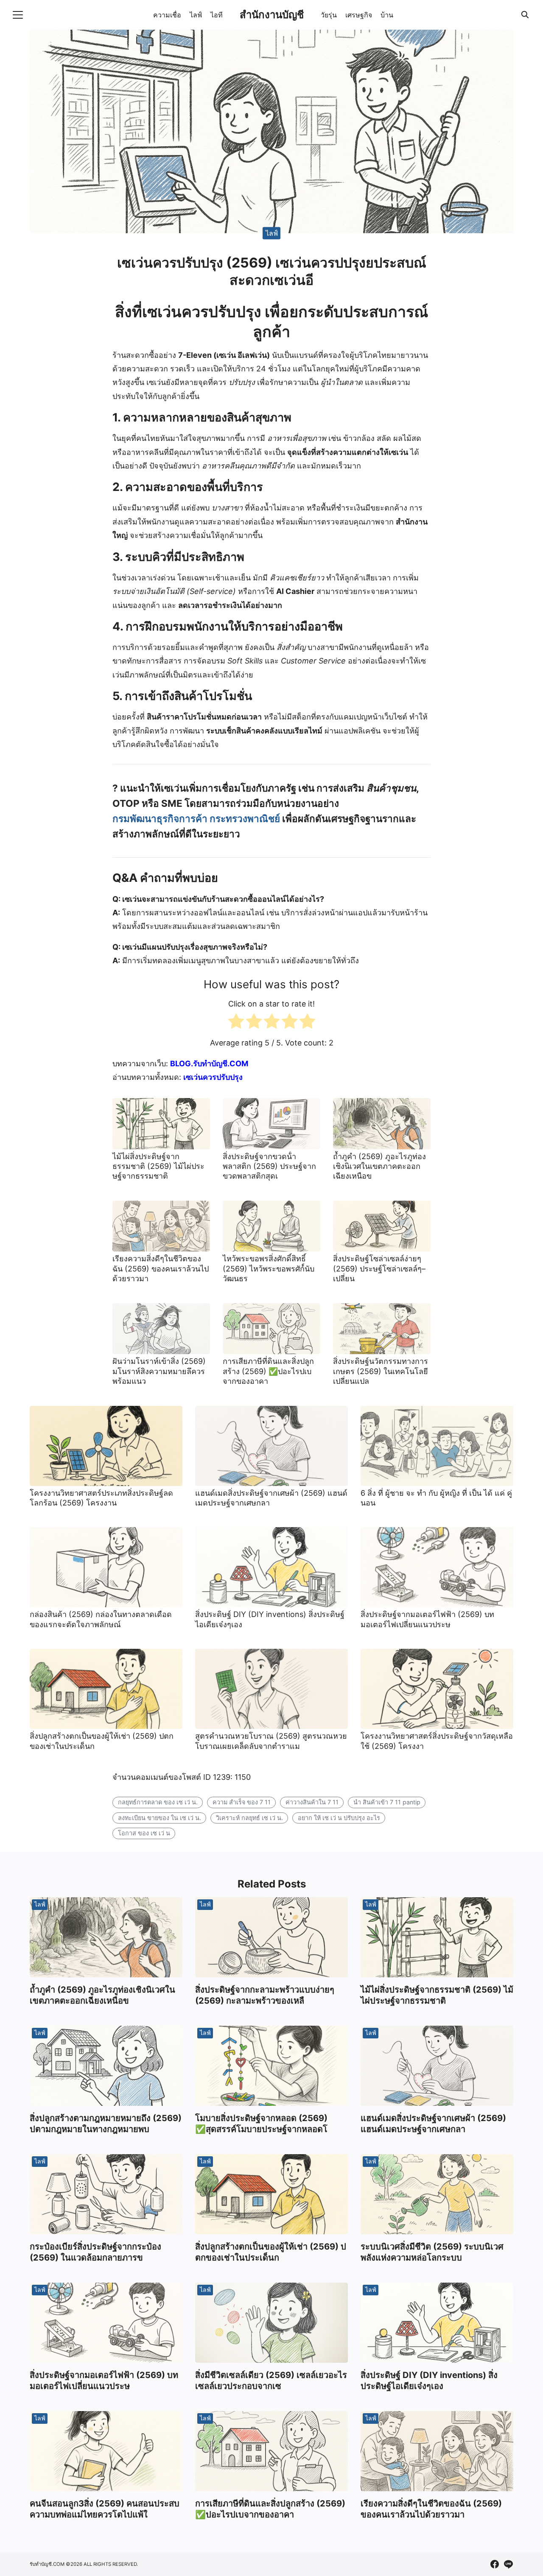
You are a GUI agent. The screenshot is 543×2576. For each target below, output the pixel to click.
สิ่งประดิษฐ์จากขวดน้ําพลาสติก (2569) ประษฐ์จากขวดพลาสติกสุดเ (269, 1166)
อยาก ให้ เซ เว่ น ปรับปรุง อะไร (339, 1818)
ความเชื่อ (167, 15)
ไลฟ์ (196, 15)
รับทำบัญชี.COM (47, 2564)
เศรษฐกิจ (359, 15)
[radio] (236, 1023)
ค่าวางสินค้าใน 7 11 (312, 1802)
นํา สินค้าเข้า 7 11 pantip (387, 1802)
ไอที (217, 15)
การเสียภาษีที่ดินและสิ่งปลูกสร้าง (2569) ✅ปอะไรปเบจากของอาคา (268, 1371)
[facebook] (495, 2564)
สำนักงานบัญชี (272, 15)
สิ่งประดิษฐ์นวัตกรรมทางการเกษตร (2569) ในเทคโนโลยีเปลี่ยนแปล (381, 1371)
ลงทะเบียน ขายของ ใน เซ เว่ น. (160, 1818)
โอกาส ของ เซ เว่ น (144, 1833)
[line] (508, 2564)
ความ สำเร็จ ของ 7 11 (242, 1802)
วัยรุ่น (329, 15)
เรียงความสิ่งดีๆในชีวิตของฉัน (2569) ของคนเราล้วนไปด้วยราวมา (161, 1268)
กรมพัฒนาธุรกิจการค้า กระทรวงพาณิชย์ (196, 818)
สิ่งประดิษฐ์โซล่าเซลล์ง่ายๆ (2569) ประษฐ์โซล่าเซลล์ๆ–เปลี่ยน (379, 1268)
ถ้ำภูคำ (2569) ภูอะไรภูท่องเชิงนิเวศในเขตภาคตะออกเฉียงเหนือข (379, 1166)
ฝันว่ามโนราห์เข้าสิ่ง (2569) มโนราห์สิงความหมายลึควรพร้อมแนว (159, 1371)
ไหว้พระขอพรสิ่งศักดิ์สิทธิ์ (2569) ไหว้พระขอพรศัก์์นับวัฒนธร (269, 1268)
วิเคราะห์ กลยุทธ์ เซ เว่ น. (249, 1818)
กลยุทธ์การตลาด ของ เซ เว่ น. (158, 1802)
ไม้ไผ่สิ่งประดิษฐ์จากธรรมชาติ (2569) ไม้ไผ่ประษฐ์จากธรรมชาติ (158, 1166)
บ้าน (387, 15)
